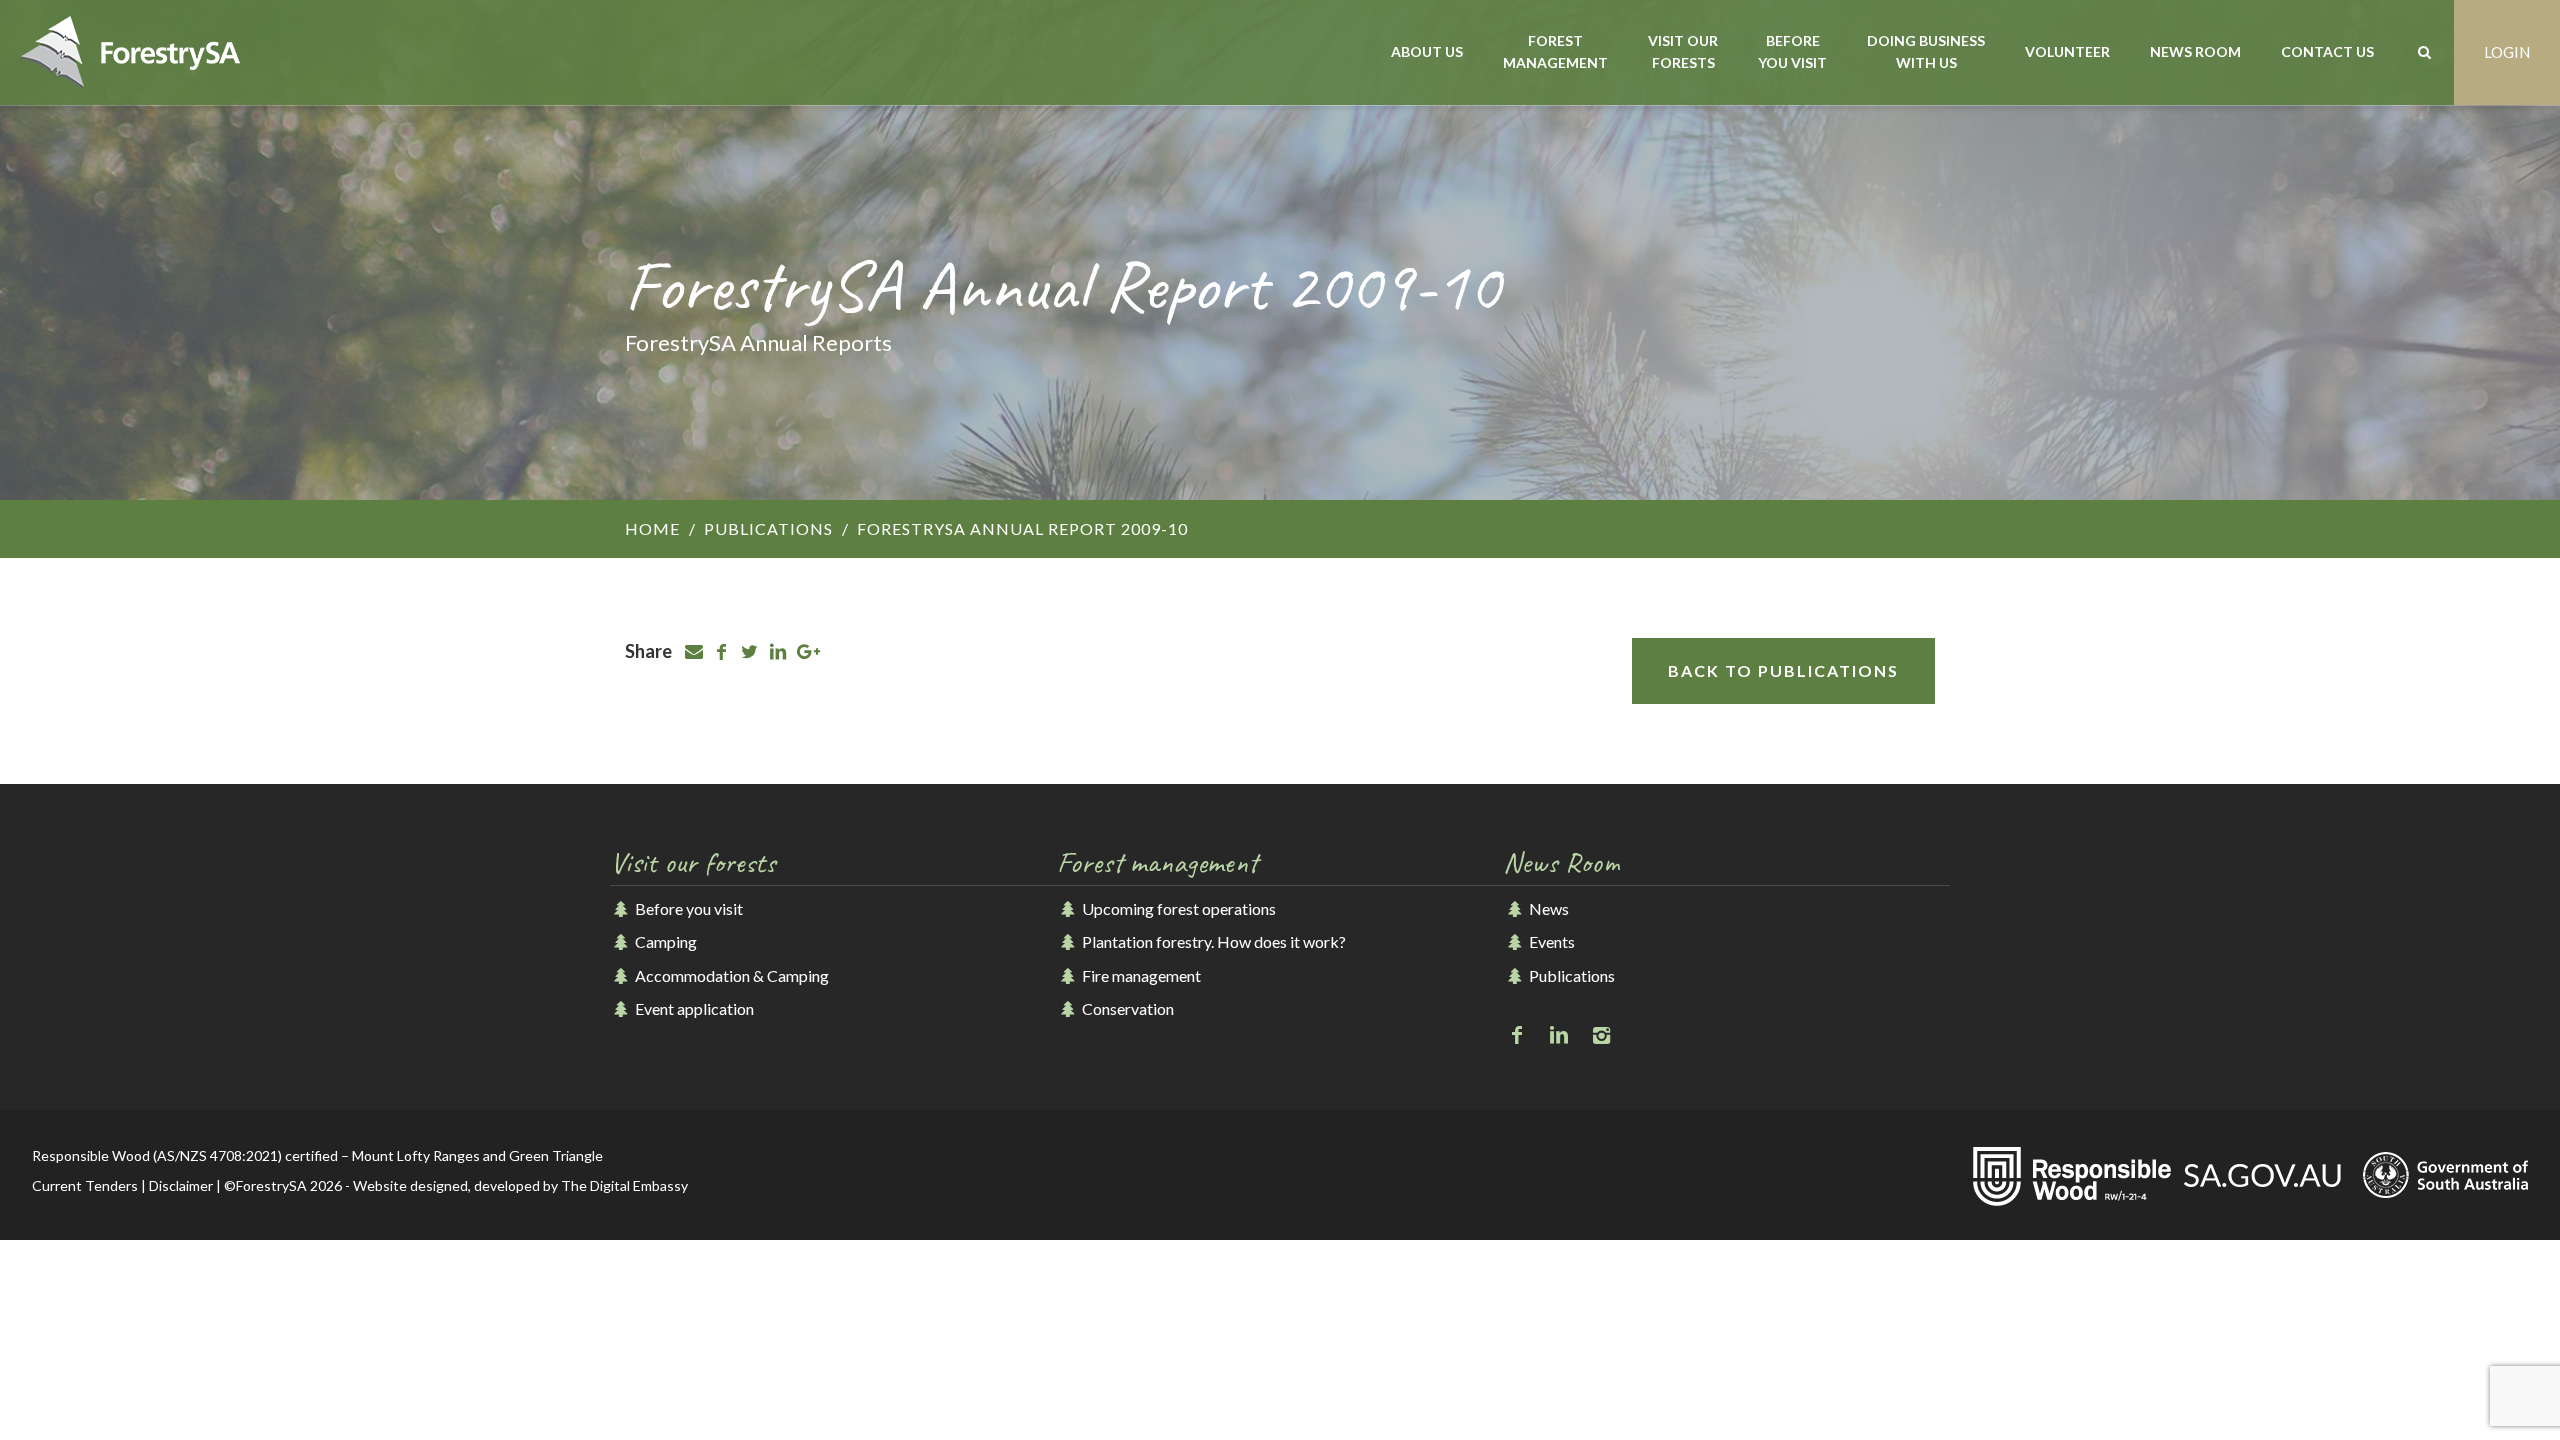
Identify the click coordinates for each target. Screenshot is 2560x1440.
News (1547, 908)
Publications (768, 528)
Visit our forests (1683, 51)
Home (652, 528)
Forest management (1555, 51)
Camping (664, 941)
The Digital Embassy (624, 1185)
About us (1427, 51)
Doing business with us (1926, 51)
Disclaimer (181, 1185)
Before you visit (1792, 51)
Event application (693, 1008)
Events (1550, 941)
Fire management (1140, 975)
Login (2507, 52)
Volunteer (2067, 51)
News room (2195, 51)
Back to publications (1783, 670)
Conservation (1126, 1008)
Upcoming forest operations (1177, 908)
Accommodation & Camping (730, 975)
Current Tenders (85, 1185)
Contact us (2327, 51)
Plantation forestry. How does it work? (1212, 941)
